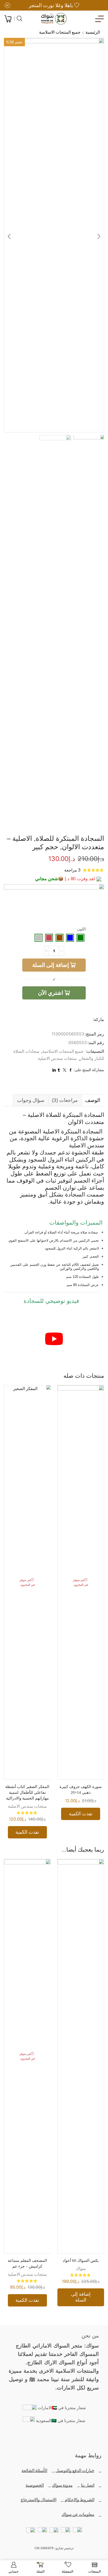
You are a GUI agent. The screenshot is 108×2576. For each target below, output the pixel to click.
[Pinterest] (30, 2439)
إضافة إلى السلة (51, 965)
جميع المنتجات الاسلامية (60, 32)
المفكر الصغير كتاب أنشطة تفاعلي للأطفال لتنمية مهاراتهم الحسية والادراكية (27, 1792)
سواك (81, 2269)
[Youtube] (54, 2439)
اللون (81, 929)
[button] (99, 236)
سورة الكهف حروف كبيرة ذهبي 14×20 (81, 1790)
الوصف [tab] (93, 1100)
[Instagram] (42, 2439)
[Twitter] (66, 2439)
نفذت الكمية (81, 1814)
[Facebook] (78, 2439)
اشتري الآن (51, 993)
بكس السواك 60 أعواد (81, 2261)
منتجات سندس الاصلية (57, 1058)
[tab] (93, 1100)
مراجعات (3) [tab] (65, 1100)
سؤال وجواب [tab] (31, 1100)
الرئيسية (93, 32)
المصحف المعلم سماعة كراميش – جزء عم (27, 2263)
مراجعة (72, 870)
